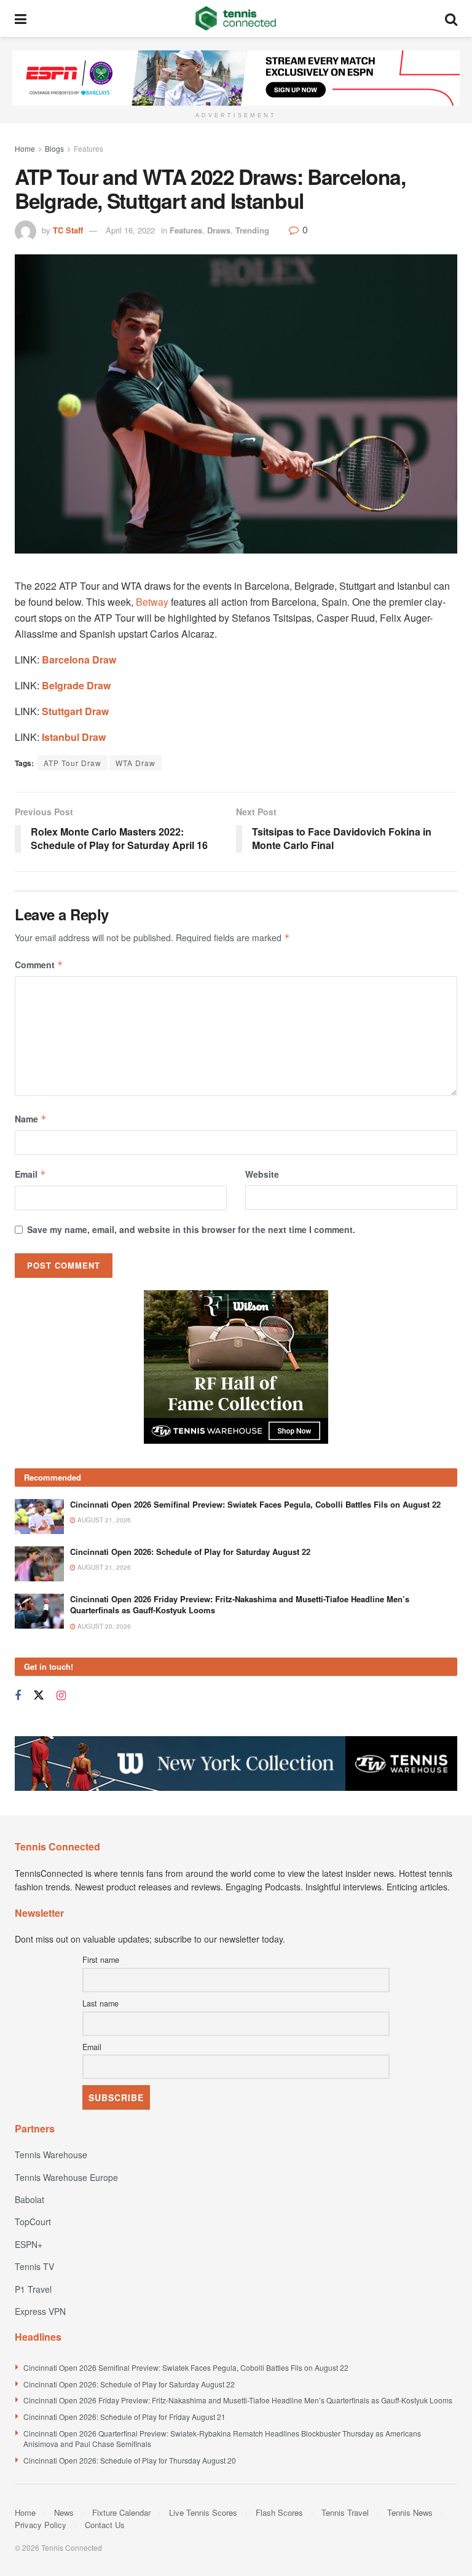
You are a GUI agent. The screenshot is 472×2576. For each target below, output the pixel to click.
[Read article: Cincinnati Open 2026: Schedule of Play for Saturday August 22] (39, 1564)
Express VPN (40, 2311)
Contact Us (105, 2525)
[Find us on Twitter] (39, 1695)
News (64, 2512)
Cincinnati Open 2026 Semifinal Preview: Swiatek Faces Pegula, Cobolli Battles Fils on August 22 (255, 1504)
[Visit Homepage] (236, 18)
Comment (39, 965)
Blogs (54, 148)
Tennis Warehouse (51, 2155)
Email (30, 1174)
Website (262, 1174)
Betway (152, 602)
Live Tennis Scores (203, 2512)
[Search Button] (451, 18)
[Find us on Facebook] (18, 1696)
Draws (219, 230)
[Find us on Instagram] (61, 1696)
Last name (100, 2003)
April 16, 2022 (130, 230)
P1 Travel (33, 2289)
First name (101, 1960)
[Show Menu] (21, 18)
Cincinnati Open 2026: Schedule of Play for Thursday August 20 (130, 2460)
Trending (252, 230)
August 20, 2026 (103, 1626)
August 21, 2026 (103, 1520)
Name (31, 1119)
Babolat (29, 2199)
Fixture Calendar (121, 2512)
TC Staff (68, 230)
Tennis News (410, 2512)
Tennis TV (34, 2266)
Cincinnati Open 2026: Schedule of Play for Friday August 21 (124, 2417)
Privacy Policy (41, 2525)
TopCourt (33, 2222)
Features (88, 148)
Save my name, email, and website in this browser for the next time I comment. (191, 1229)
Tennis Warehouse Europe (66, 2177)
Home (25, 148)
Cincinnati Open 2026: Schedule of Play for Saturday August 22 (190, 1552)
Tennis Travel (345, 2512)
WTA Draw (136, 763)
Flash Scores (279, 2512)
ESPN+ (29, 2244)
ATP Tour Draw (73, 763)
